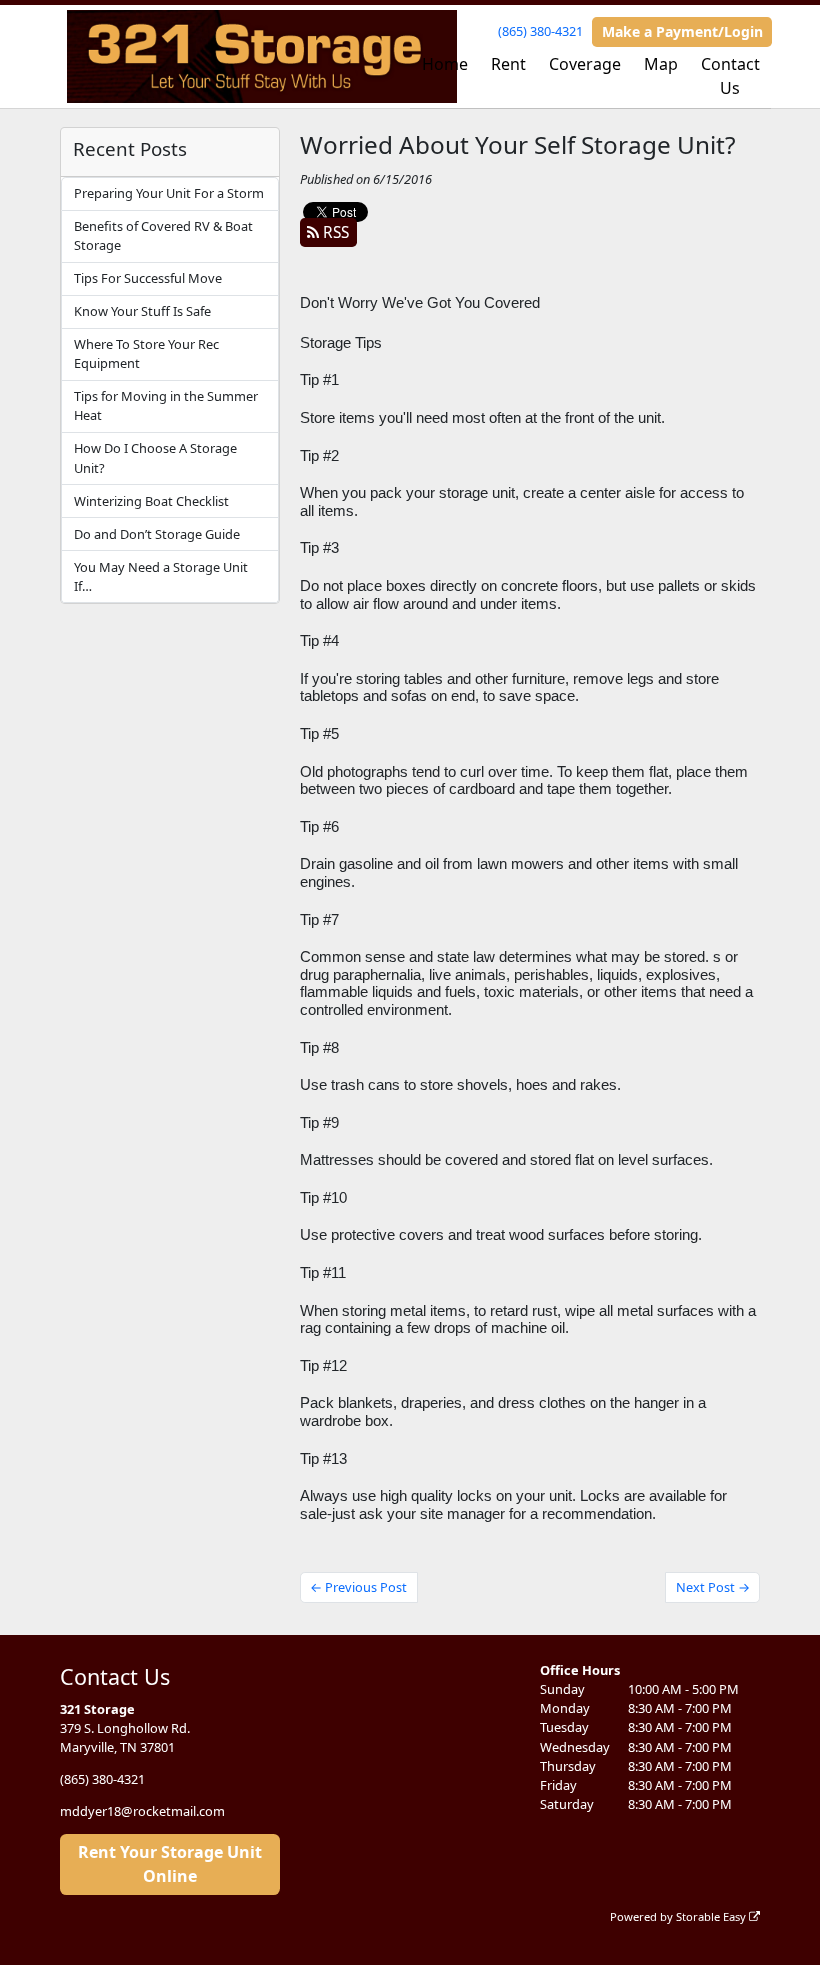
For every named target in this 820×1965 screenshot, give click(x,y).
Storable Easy (712, 1916)
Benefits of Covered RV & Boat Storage (163, 235)
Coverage (585, 64)
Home (445, 64)
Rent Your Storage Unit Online (170, 1864)
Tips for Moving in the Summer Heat (166, 405)
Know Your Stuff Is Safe (142, 311)
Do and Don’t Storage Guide (157, 534)
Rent (508, 64)
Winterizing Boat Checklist (151, 501)
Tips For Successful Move (148, 278)
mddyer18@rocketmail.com (142, 1811)
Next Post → (713, 1587)
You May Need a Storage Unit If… (161, 576)
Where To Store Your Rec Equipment (146, 353)
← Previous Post (358, 1587)
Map (661, 64)
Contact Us (730, 76)
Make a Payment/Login (682, 31)
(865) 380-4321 (540, 31)
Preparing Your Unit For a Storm (169, 193)
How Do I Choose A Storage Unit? (155, 457)
